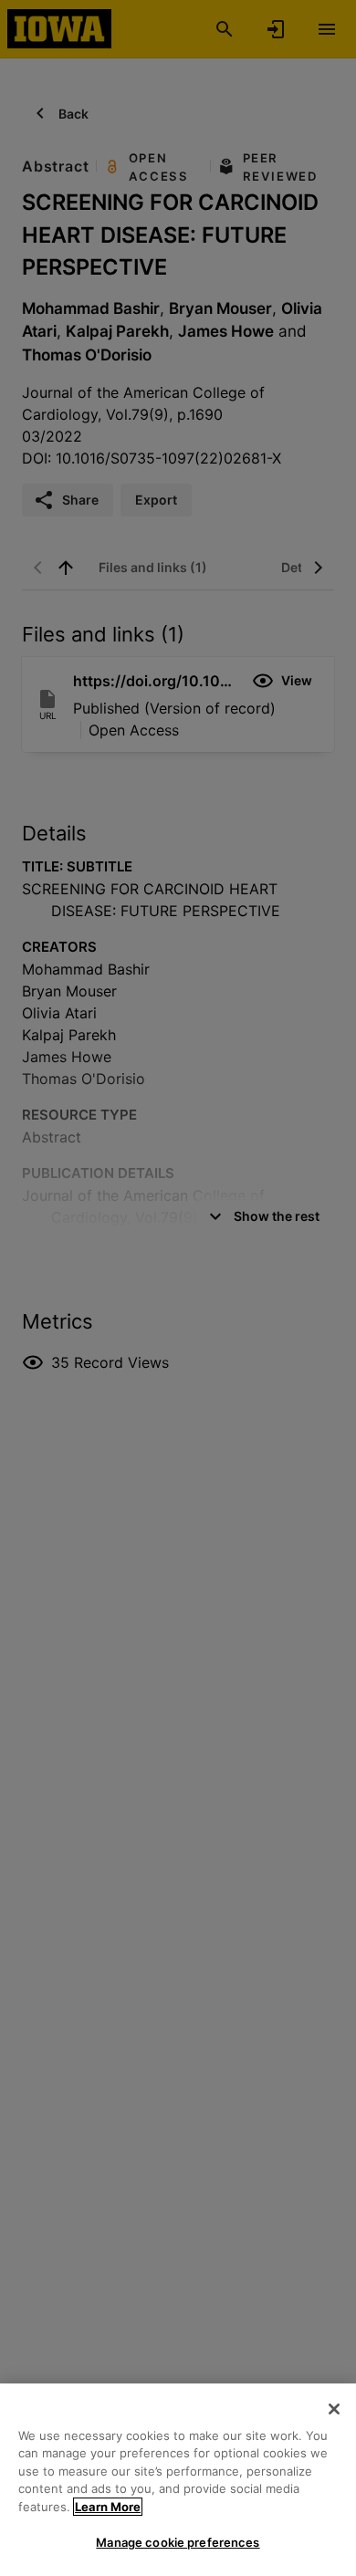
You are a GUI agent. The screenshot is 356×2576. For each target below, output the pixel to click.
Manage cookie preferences (178, 2542)
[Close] (334, 2409)
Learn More (108, 2507)
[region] (178, 2480)
